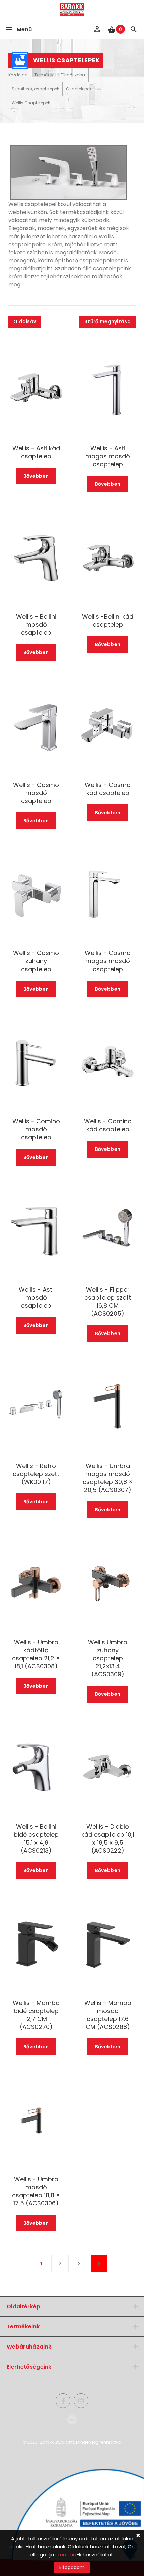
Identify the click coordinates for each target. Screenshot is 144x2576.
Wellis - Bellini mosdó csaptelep (36, 625)
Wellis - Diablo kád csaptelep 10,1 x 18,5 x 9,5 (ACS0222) (108, 1839)
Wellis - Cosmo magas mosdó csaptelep (108, 961)
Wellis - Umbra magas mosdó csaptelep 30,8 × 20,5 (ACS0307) (108, 1478)
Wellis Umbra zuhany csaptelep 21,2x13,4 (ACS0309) (108, 1658)
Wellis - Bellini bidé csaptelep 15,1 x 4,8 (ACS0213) (36, 1839)
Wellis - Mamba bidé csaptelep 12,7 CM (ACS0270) (36, 2015)
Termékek (44, 75)
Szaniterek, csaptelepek (35, 89)
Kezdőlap (18, 75)
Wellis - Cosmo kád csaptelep (108, 789)
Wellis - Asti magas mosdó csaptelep (108, 456)
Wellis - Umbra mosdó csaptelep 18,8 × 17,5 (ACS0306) (36, 2191)
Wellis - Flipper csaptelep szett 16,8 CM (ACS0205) (108, 1302)
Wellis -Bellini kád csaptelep (108, 621)
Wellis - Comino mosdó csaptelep (36, 1129)
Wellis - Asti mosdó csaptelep (36, 1298)
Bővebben (36, 476)
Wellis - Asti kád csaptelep (36, 452)
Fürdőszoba (73, 75)
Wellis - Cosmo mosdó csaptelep (36, 793)
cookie (68, 2554)
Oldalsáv (25, 321)
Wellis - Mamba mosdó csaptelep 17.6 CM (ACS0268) (108, 2015)
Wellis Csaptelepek (31, 103)
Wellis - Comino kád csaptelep (108, 1125)
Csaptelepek (79, 89)
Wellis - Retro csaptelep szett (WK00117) (36, 1474)
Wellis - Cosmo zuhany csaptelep (36, 961)
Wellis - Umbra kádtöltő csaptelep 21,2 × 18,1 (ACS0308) (36, 1654)
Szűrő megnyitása (107, 321)
